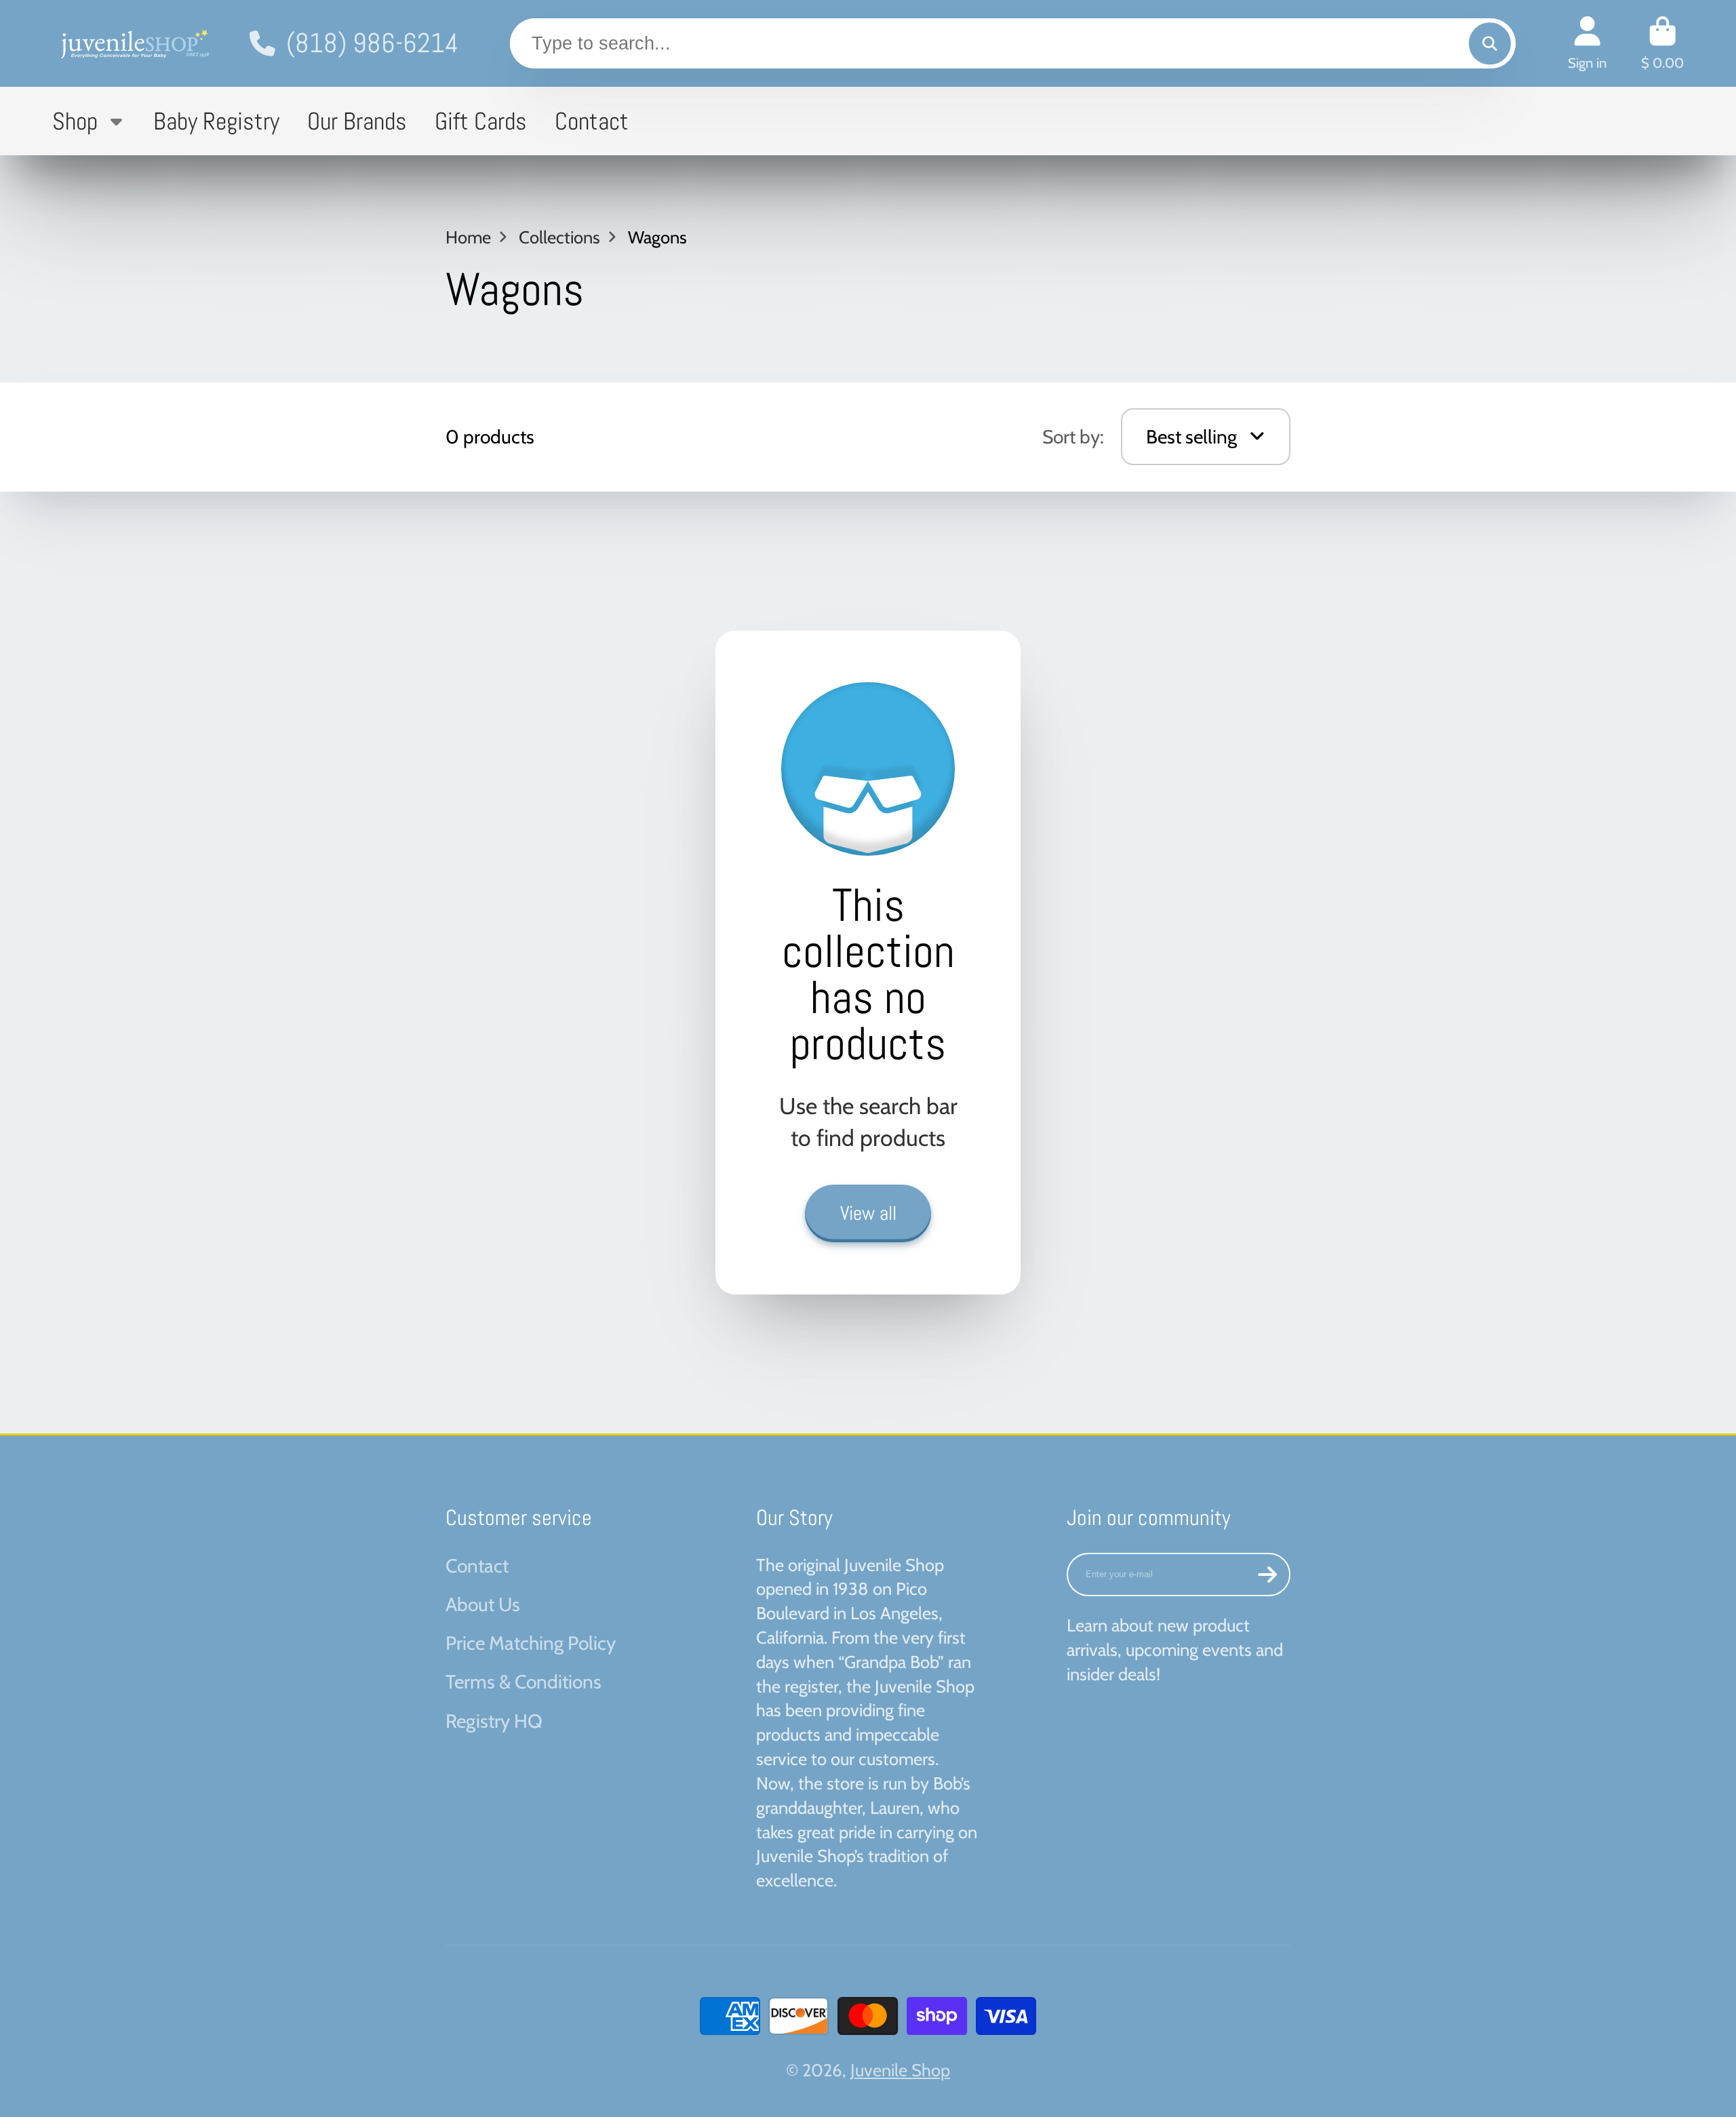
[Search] (1490, 43)
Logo (134, 43)
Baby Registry (216, 121)
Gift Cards (481, 121)
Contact (592, 121)
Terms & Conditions (524, 1682)
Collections (559, 237)
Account (1587, 43)
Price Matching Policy (531, 1643)
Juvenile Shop (900, 2070)
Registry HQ (494, 1721)
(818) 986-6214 (372, 43)
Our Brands (357, 121)
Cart (1662, 43)
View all (868, 1213)
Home (468, 237)
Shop (75, 121)
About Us (483, 1604)
